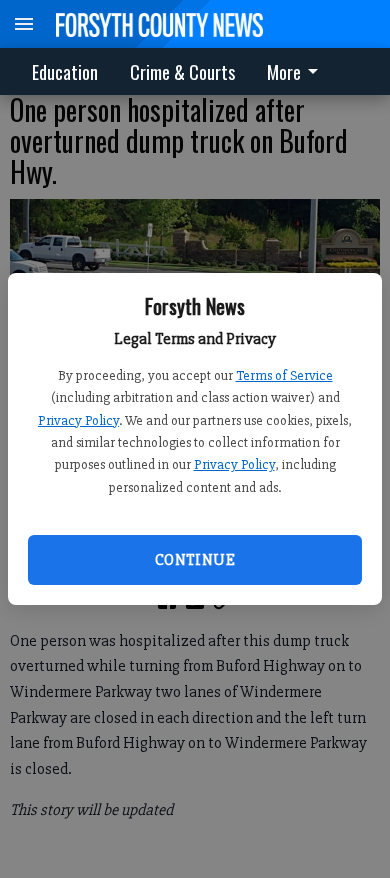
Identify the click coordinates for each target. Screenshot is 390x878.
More (284, 72)
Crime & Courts (182, 72)
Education (65, 72)
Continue (195, 560)
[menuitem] (298, 71)
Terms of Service (284, 375)
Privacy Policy (78, 420)
